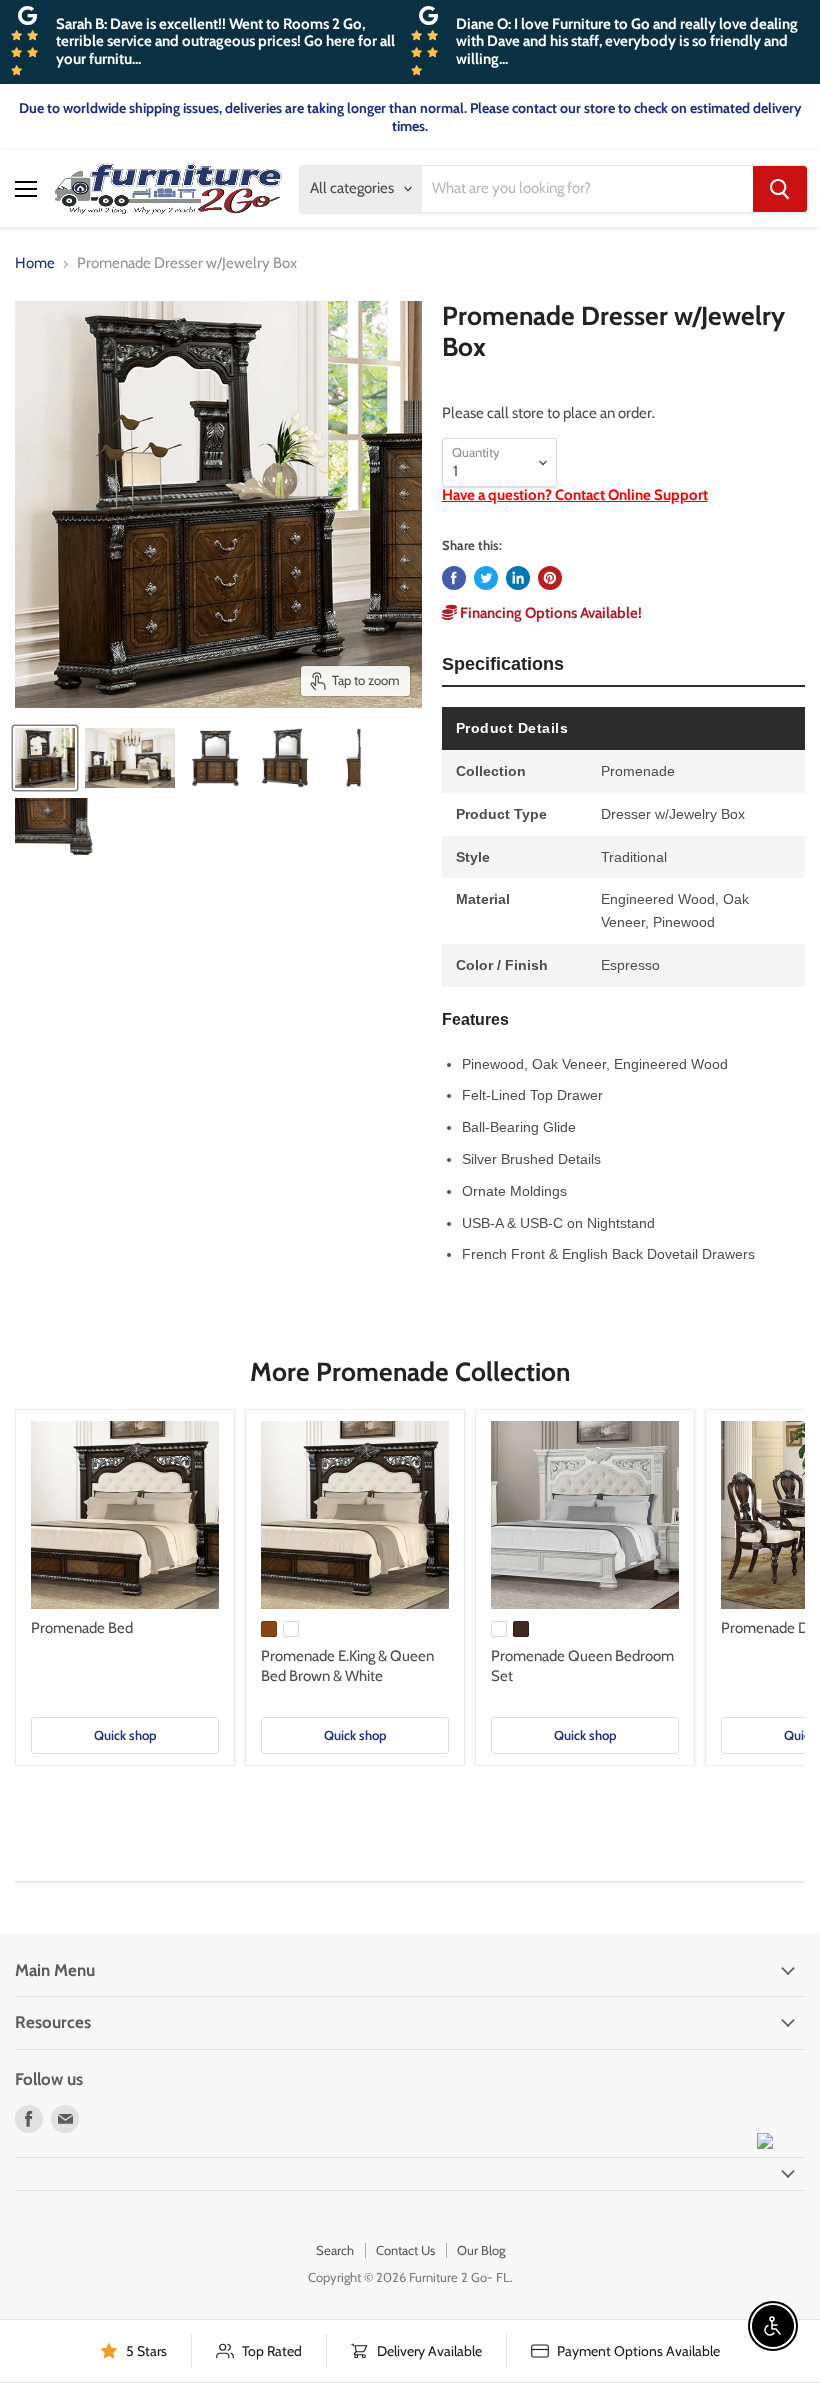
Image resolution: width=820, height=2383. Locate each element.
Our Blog (481, 2250)
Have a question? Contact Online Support (575, 495)
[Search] (780, 189)
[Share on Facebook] (454, 578)
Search (335, 2250)
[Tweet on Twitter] (486, 578)
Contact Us (405, 2250)
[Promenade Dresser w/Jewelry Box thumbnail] (45, 758)
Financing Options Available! (549, 613)
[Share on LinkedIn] (518, 578)
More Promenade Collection (410, 1372)
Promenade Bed (82, 1628)
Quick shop (125, 1735)
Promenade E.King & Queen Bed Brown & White (347, 1666)
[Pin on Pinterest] (550, 578)
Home (35, 263)
